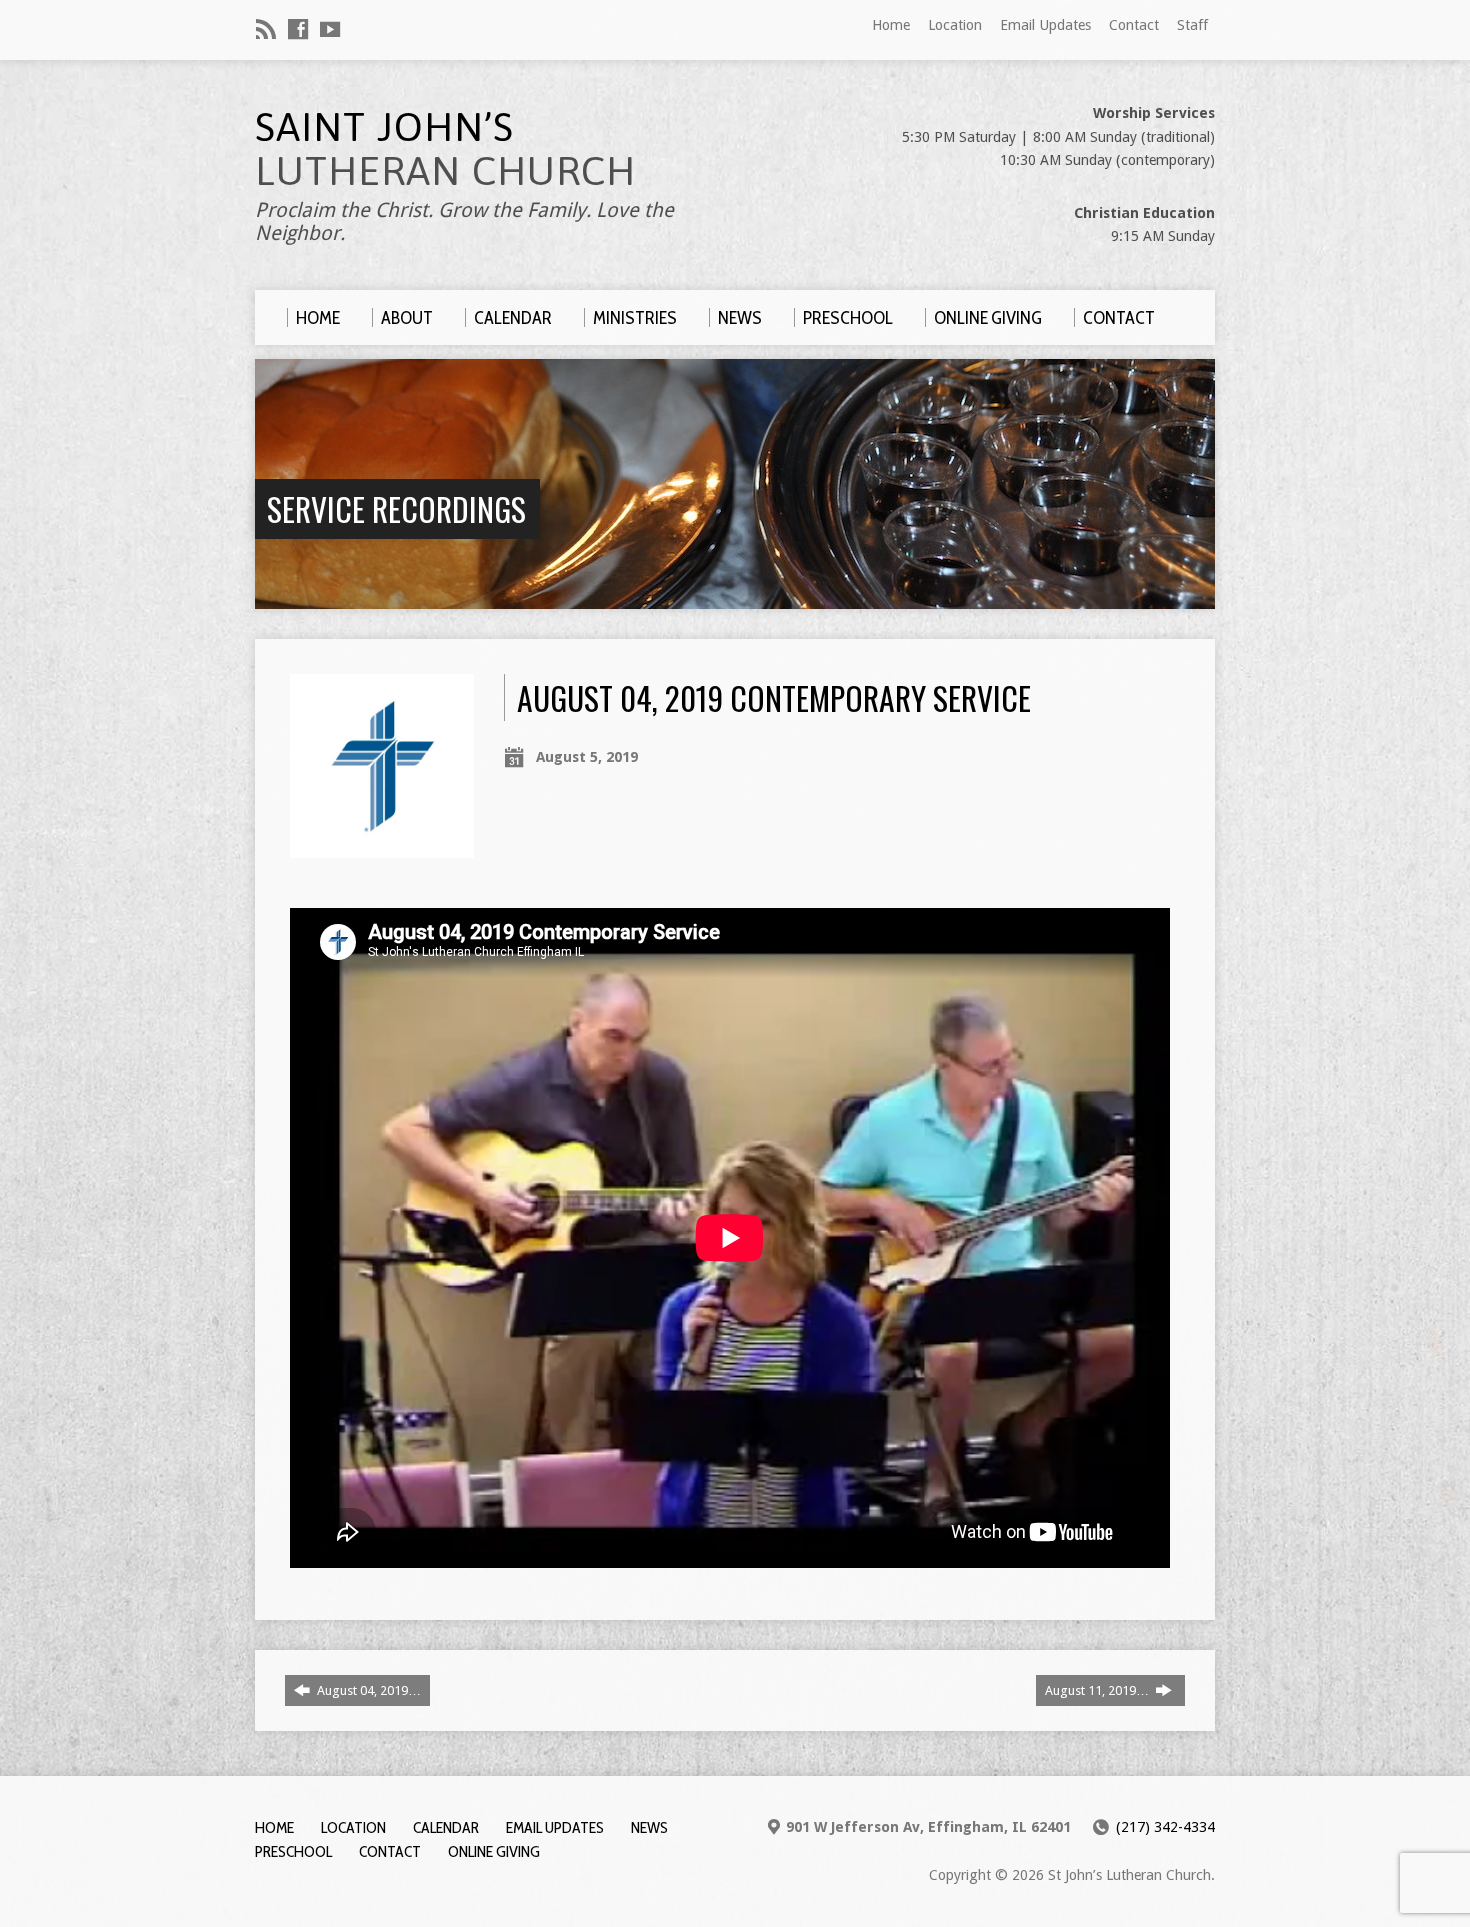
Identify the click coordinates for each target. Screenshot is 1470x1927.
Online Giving (494, 1851)
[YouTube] (330, 29)
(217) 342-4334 (1165, 1827)
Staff (1192, 25)
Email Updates (1045, 25)
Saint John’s (445, 148)
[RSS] (266, 29)
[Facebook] (298, 29)
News (649, 1827)
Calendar (446, 1827)
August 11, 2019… (1098, 1690)
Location (955, 25)
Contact (1134, 25)
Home (891, 25)
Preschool (293, 1851)
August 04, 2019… (367, 1690)
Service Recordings (396, 508)
